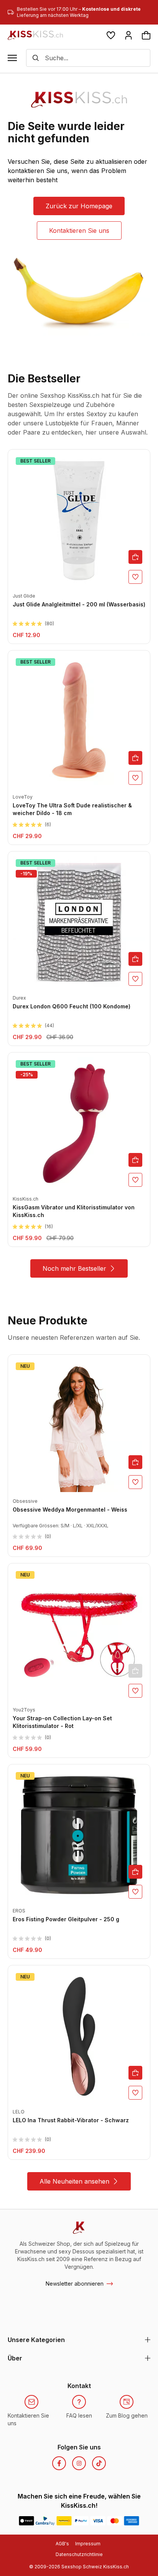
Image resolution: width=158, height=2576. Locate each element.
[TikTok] (99, 2463)
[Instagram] (79, 2463)
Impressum (88, 2544)
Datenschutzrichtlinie (79, 2554)
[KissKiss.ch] (35, 35)
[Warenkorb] (146, 35)
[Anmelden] (128, 35)
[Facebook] (59, 2463)
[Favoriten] (111, 35)
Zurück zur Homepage (79, 206)
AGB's (62, 2544)
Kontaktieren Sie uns (79, 231)
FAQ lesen (79, 2415)
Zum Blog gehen (127, 2415)
